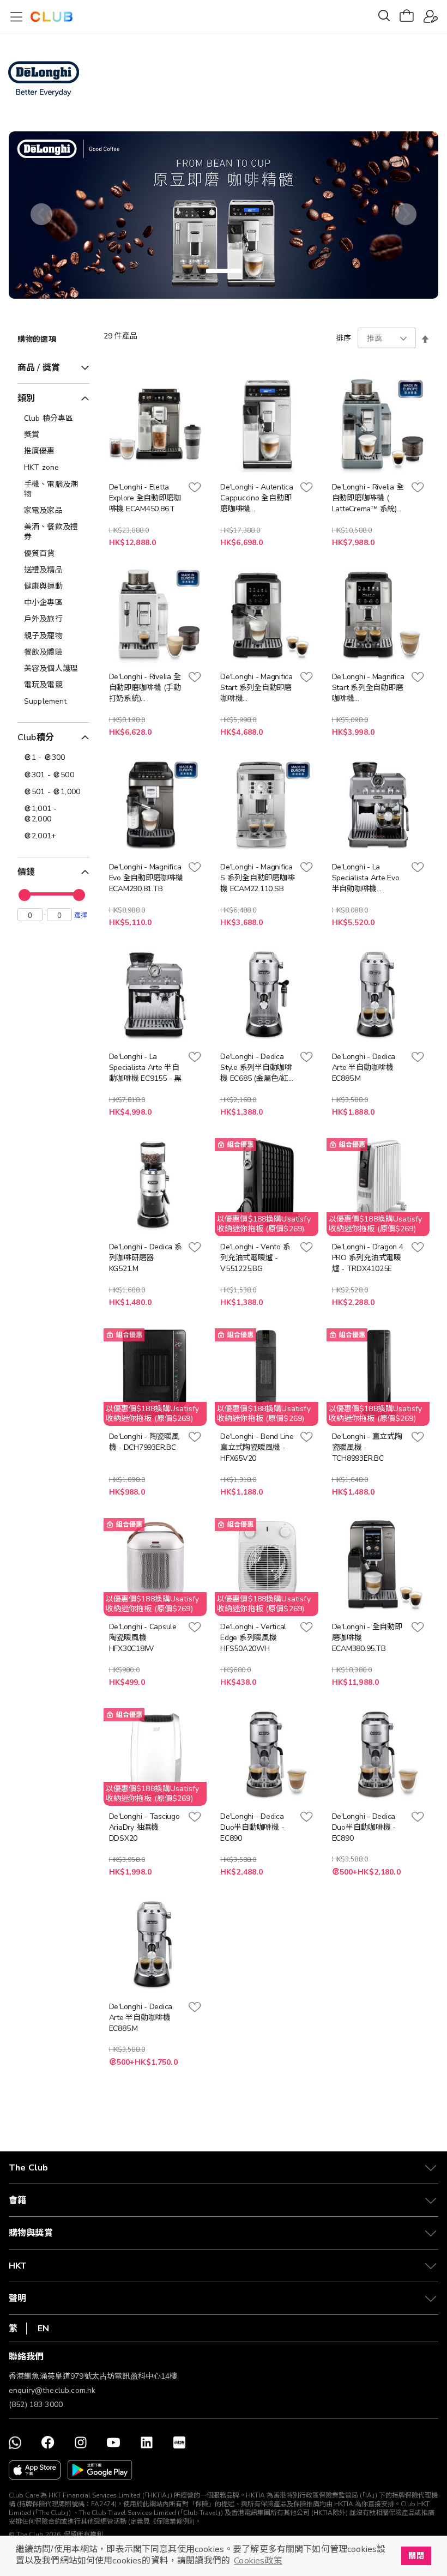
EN (43, 2329)
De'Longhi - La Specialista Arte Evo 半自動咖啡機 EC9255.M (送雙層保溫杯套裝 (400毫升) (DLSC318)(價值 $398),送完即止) (366, 878)
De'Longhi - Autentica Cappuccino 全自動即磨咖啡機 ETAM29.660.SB (257, 498)
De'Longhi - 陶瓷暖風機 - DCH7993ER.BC (144, 1442)
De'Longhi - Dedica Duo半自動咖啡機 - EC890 (252, 1827)
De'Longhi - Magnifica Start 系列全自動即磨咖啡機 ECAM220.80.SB (256, 688)
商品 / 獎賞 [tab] (39, 368)
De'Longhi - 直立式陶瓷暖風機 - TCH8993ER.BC (367, 1447)
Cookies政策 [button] (258, 2561)
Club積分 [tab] (36, 737)
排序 (343, 338)
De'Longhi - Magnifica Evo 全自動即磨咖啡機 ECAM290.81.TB (146, 878)
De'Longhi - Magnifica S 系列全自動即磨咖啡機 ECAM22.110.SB (257, 878)
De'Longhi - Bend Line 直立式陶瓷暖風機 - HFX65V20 (257, 1447)
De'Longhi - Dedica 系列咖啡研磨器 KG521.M (146, 1258)
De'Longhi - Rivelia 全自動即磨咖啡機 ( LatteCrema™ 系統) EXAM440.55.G (368, 498)
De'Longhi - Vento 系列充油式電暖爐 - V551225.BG (255, 1258)
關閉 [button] (416, 2556)
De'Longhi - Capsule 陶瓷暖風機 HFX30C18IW (143, 1638)
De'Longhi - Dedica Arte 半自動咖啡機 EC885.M (364, 1068)
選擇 (81, 915)
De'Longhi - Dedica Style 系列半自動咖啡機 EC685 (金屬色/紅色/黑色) (256, 1068)
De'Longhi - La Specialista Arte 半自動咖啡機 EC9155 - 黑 (145, 1068)
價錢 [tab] (26, 872)
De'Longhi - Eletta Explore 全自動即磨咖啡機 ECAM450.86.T (145, 498)
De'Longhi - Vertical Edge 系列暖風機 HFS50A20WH (253, 1638)
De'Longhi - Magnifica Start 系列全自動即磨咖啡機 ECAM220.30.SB (368, 688)
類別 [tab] (26, 398)
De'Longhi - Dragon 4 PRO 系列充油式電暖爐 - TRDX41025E (368, 1258)
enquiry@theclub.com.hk (52, 2390)
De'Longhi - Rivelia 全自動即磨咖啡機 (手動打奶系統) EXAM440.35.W (145, 688)
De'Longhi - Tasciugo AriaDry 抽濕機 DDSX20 (144, 1827)
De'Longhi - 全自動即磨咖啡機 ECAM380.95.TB (367, 1638)
